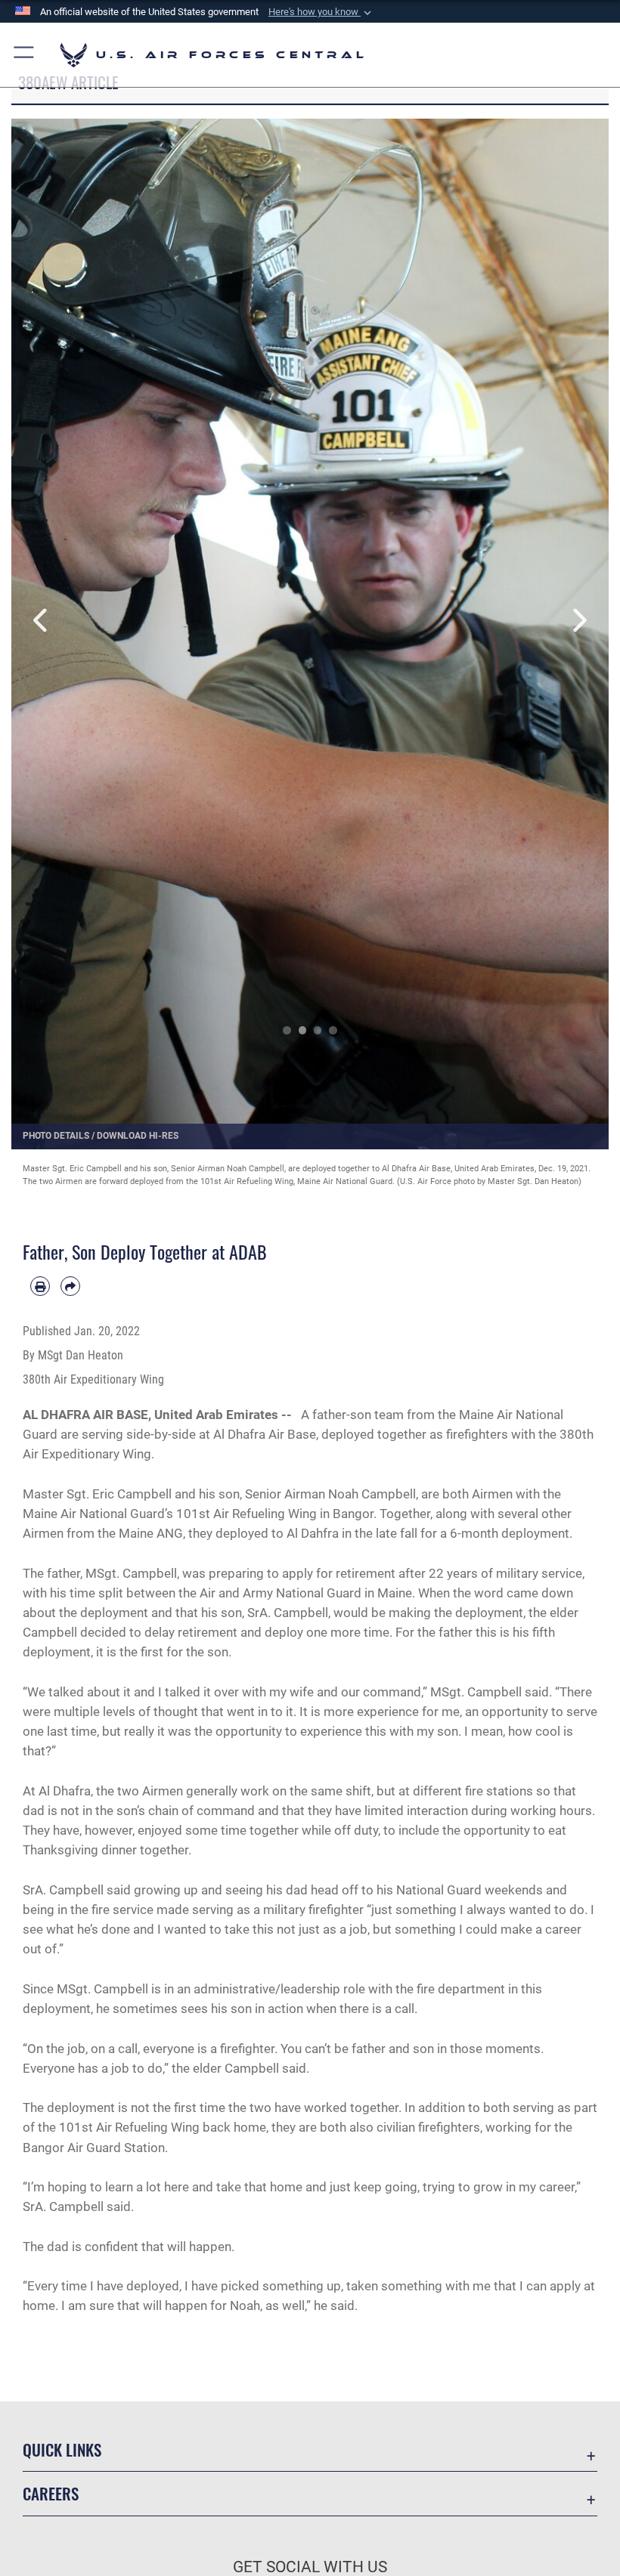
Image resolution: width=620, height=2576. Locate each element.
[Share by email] (70, 1286)
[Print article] (40, 1286)
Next (579, 621)
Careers (51, 2493)
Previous (41, 621)
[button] (321, 12)
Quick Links (62, 2449)
